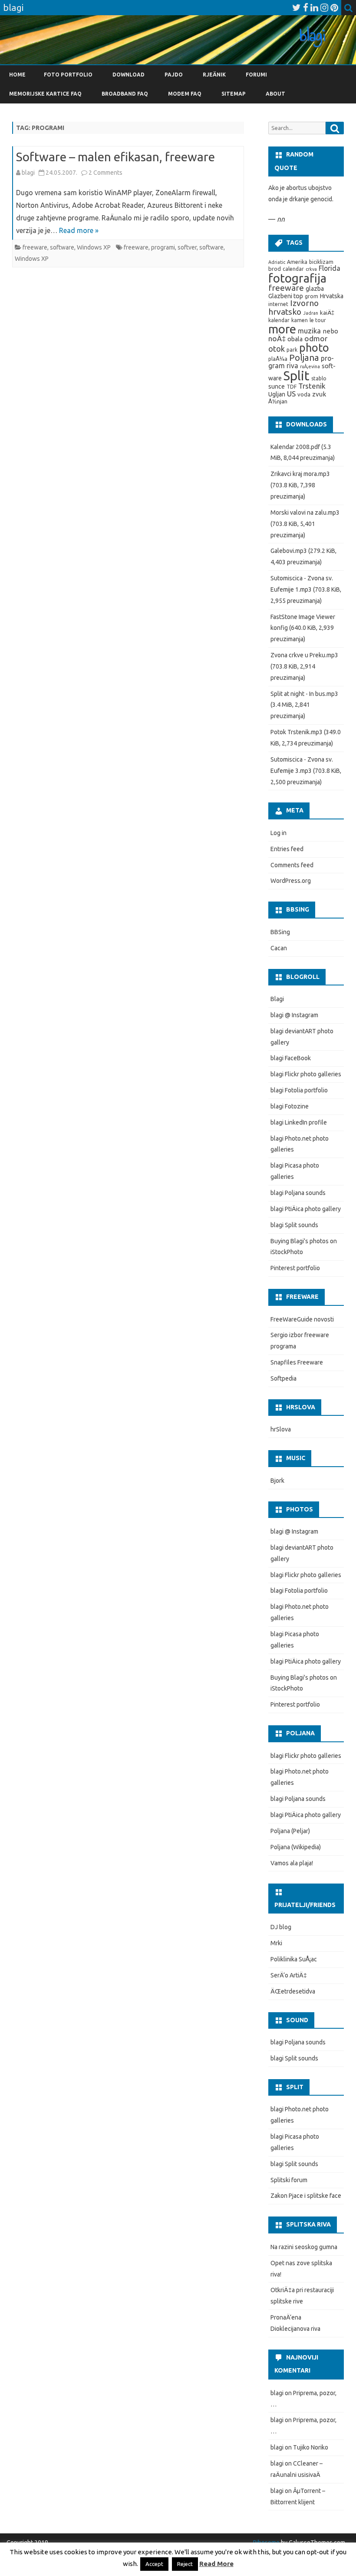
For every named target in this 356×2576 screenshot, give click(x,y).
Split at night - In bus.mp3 (304, 694)
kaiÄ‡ (327, 313)
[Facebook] (306, 7)
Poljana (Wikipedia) (296, 1847)
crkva (311, 269)
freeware (35, 247)
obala (295, 339)
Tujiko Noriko (311, 2447)
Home (17, 75)
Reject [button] (185, 2564)
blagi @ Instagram (294, 1015)
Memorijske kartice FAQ (45, 94)
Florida (330, 268)
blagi (28, 173)
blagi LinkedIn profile (299, 1122)
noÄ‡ (277, 338)
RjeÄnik (214, 75)
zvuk (319, 394)
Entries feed (287, 849)
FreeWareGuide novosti (302, 1319)
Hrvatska (332, 296)
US (291, 394)
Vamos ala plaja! (292, 1863)
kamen (300, 320)
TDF (292, 387)
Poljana (304, 358)
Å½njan (278, 401)
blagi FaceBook (291, 1058)
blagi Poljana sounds (298, 1193)
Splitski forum (289, 2180)
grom (311, 296)
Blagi (277, 999)
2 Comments (105, 173)
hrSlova (281, 1429)
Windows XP (94, 247)
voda (304, 394)
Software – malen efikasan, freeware (115, 157)
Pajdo (174, 75)
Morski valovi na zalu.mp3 (305, 513)
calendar (293, 269)
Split (297, 376)
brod (275, 269)
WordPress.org (291, 881)
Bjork (277, 1481)
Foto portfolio (68, 75)
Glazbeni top (286, 296)
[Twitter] (297, 7)
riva (292, 366)
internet (278, 304)
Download (129, 75)
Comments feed (292, 865)
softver (187, 247)
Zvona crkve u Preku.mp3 (304, 655)
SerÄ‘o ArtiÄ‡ (289, 1975)
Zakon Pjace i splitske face (306, 2196)
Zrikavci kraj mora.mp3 (300, 474)
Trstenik (312, 386)
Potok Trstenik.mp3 (297, 732)
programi (163, 247)
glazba (315, 289)
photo (314, 348)
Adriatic (277, 262)
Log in (279, 833)
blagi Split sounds (294, 1225)
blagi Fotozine (290, 1106)
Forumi (256, 75)
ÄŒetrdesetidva (293, 1991)
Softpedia (283, 1378)
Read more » (79, 230)
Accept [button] (154, 2564)
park (292, 350)
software (62, 247)
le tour (318, 320)
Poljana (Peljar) (290, 1831)
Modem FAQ (185, 94)
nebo (330, 331)
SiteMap (234, 94)
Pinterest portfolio (295, 1268)
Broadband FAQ (125, 94)
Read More (216, 2564)
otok (277, 349)
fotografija (297, 278)
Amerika (297, 262)
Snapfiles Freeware (297, 1362)
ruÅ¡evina (310, 366)
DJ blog (281, 1927)
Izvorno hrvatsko (293, 307)
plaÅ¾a (278, 359)
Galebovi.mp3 (289, 551)
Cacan (279, 948)
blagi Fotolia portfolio (299, 1090)
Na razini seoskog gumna (304, 2247)
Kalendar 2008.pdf (295, 447)
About (275, 94)
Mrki (276, 1943)
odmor (316, 338)
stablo (319, 378)
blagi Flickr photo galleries (306, 1074)
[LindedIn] (314, 7)
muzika (309, 331)
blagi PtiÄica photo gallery (306, 1209)
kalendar (279, 320)
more (282, 329)
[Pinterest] (334, 7)
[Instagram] (324, 7)
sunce (277, 386)
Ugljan (277, 394)
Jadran (311, 313)
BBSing (280, 932)
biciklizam (321, 262)
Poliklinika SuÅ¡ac (294, 1959)
